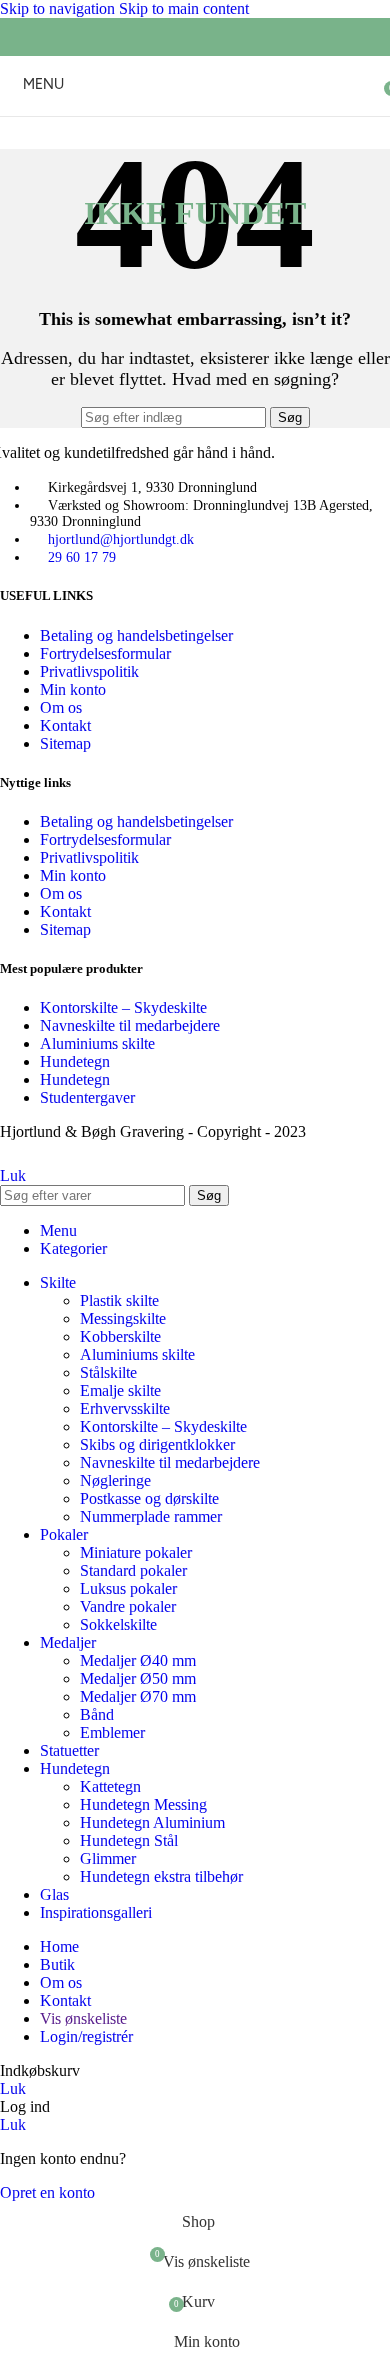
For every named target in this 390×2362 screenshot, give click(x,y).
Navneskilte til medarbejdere (130, 1025)
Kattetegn (110, 1786)
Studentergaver (87, 1097)
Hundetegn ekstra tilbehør (161, 1876)
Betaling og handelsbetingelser (136, 635)
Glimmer (108, 1858)
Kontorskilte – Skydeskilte (123, 1007)
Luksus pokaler (128, 1588)
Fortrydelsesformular (105, 653)
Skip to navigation (59, 8)
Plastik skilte (119, 1300)
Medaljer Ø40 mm (138, 1660)
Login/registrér (86, 2036)
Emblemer (112, 1732)
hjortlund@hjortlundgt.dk (121, 539)
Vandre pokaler (128, 1606)
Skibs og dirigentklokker (157, 1444)
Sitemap (65, 743)
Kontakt (65, 725)
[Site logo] (195, 120)
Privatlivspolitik (89, 671)
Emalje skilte (120, 1390)
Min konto (73, 689)
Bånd (97, 1714)
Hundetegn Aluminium (152, 1822)
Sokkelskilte (118, 1624)
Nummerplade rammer (151, 1516)
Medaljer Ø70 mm (138, 1696)
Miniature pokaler (136, 1552)
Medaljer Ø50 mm (138, 1678)
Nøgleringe (115, 1480)
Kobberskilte (120, 1336)
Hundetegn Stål (129, 1840)
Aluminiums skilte (97, 1043)
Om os (61, 707)
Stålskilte (108, 1372)
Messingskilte (123, 1318)
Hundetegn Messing (143, 1804)
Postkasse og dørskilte (149, 1498)
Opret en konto (47, 2192)
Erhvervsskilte (125, 1408)
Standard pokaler (133, 1570)
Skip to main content (184, 8)
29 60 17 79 (82, 557)
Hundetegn (75, 1061)
